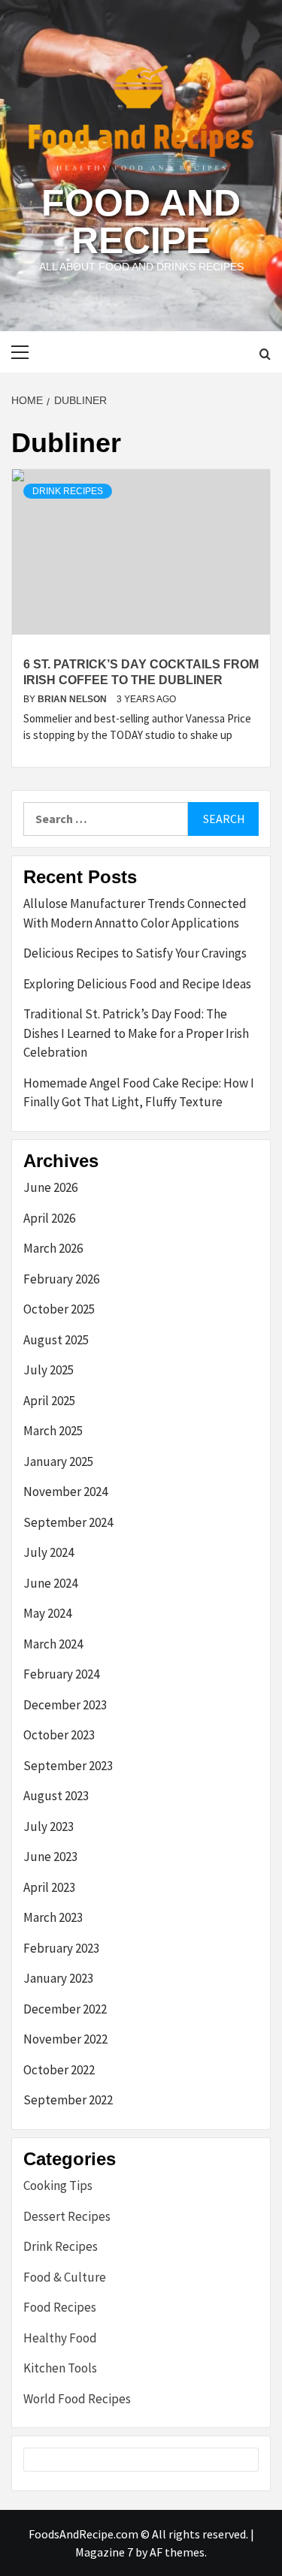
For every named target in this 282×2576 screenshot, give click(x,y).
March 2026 (53, 1248)
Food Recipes (60, 2307)
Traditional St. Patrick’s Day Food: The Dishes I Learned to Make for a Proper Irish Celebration (136, 1033)
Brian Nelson (73, 699)
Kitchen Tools (60, 2368)
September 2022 (68, 2100)
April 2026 (49, 1218)
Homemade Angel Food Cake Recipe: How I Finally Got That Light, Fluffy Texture (139, 1093)
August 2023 (56, 1796)
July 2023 (49, 1826)
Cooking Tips (58, 2185)
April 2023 (49, 1887)
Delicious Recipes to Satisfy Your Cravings (135, 953)
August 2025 (56, 1340)
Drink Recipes (68, 491)
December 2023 (65, 1705)
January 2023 (58, 1978)
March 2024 (53, 1644)
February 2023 (61, 1948)
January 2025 (58, 1461)
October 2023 (59, 1735)
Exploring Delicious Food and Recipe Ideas (137, 984)
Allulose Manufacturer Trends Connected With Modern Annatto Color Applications (135, 913)
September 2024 (68, 1522)
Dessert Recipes (67, 2216)
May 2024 (47, 1613)
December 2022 (65, 2009)
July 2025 (49, 1370)
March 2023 (53, 1917)
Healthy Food (60, 2338)
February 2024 (61, 1674)
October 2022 (59, 2070)
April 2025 (49, 1401)
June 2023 (50, 1857)
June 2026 (50, 1187)
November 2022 (65, 2039)
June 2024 (50, 1583)
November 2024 (65, 1492)
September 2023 (68, 1766)
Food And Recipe (141, 222)
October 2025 (59, 1309)
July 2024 (49, 1552)
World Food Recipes (77, 2399)
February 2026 (61, 1279)
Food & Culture (65, 2277)
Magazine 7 (104, 2552)
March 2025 (53, 1431)
